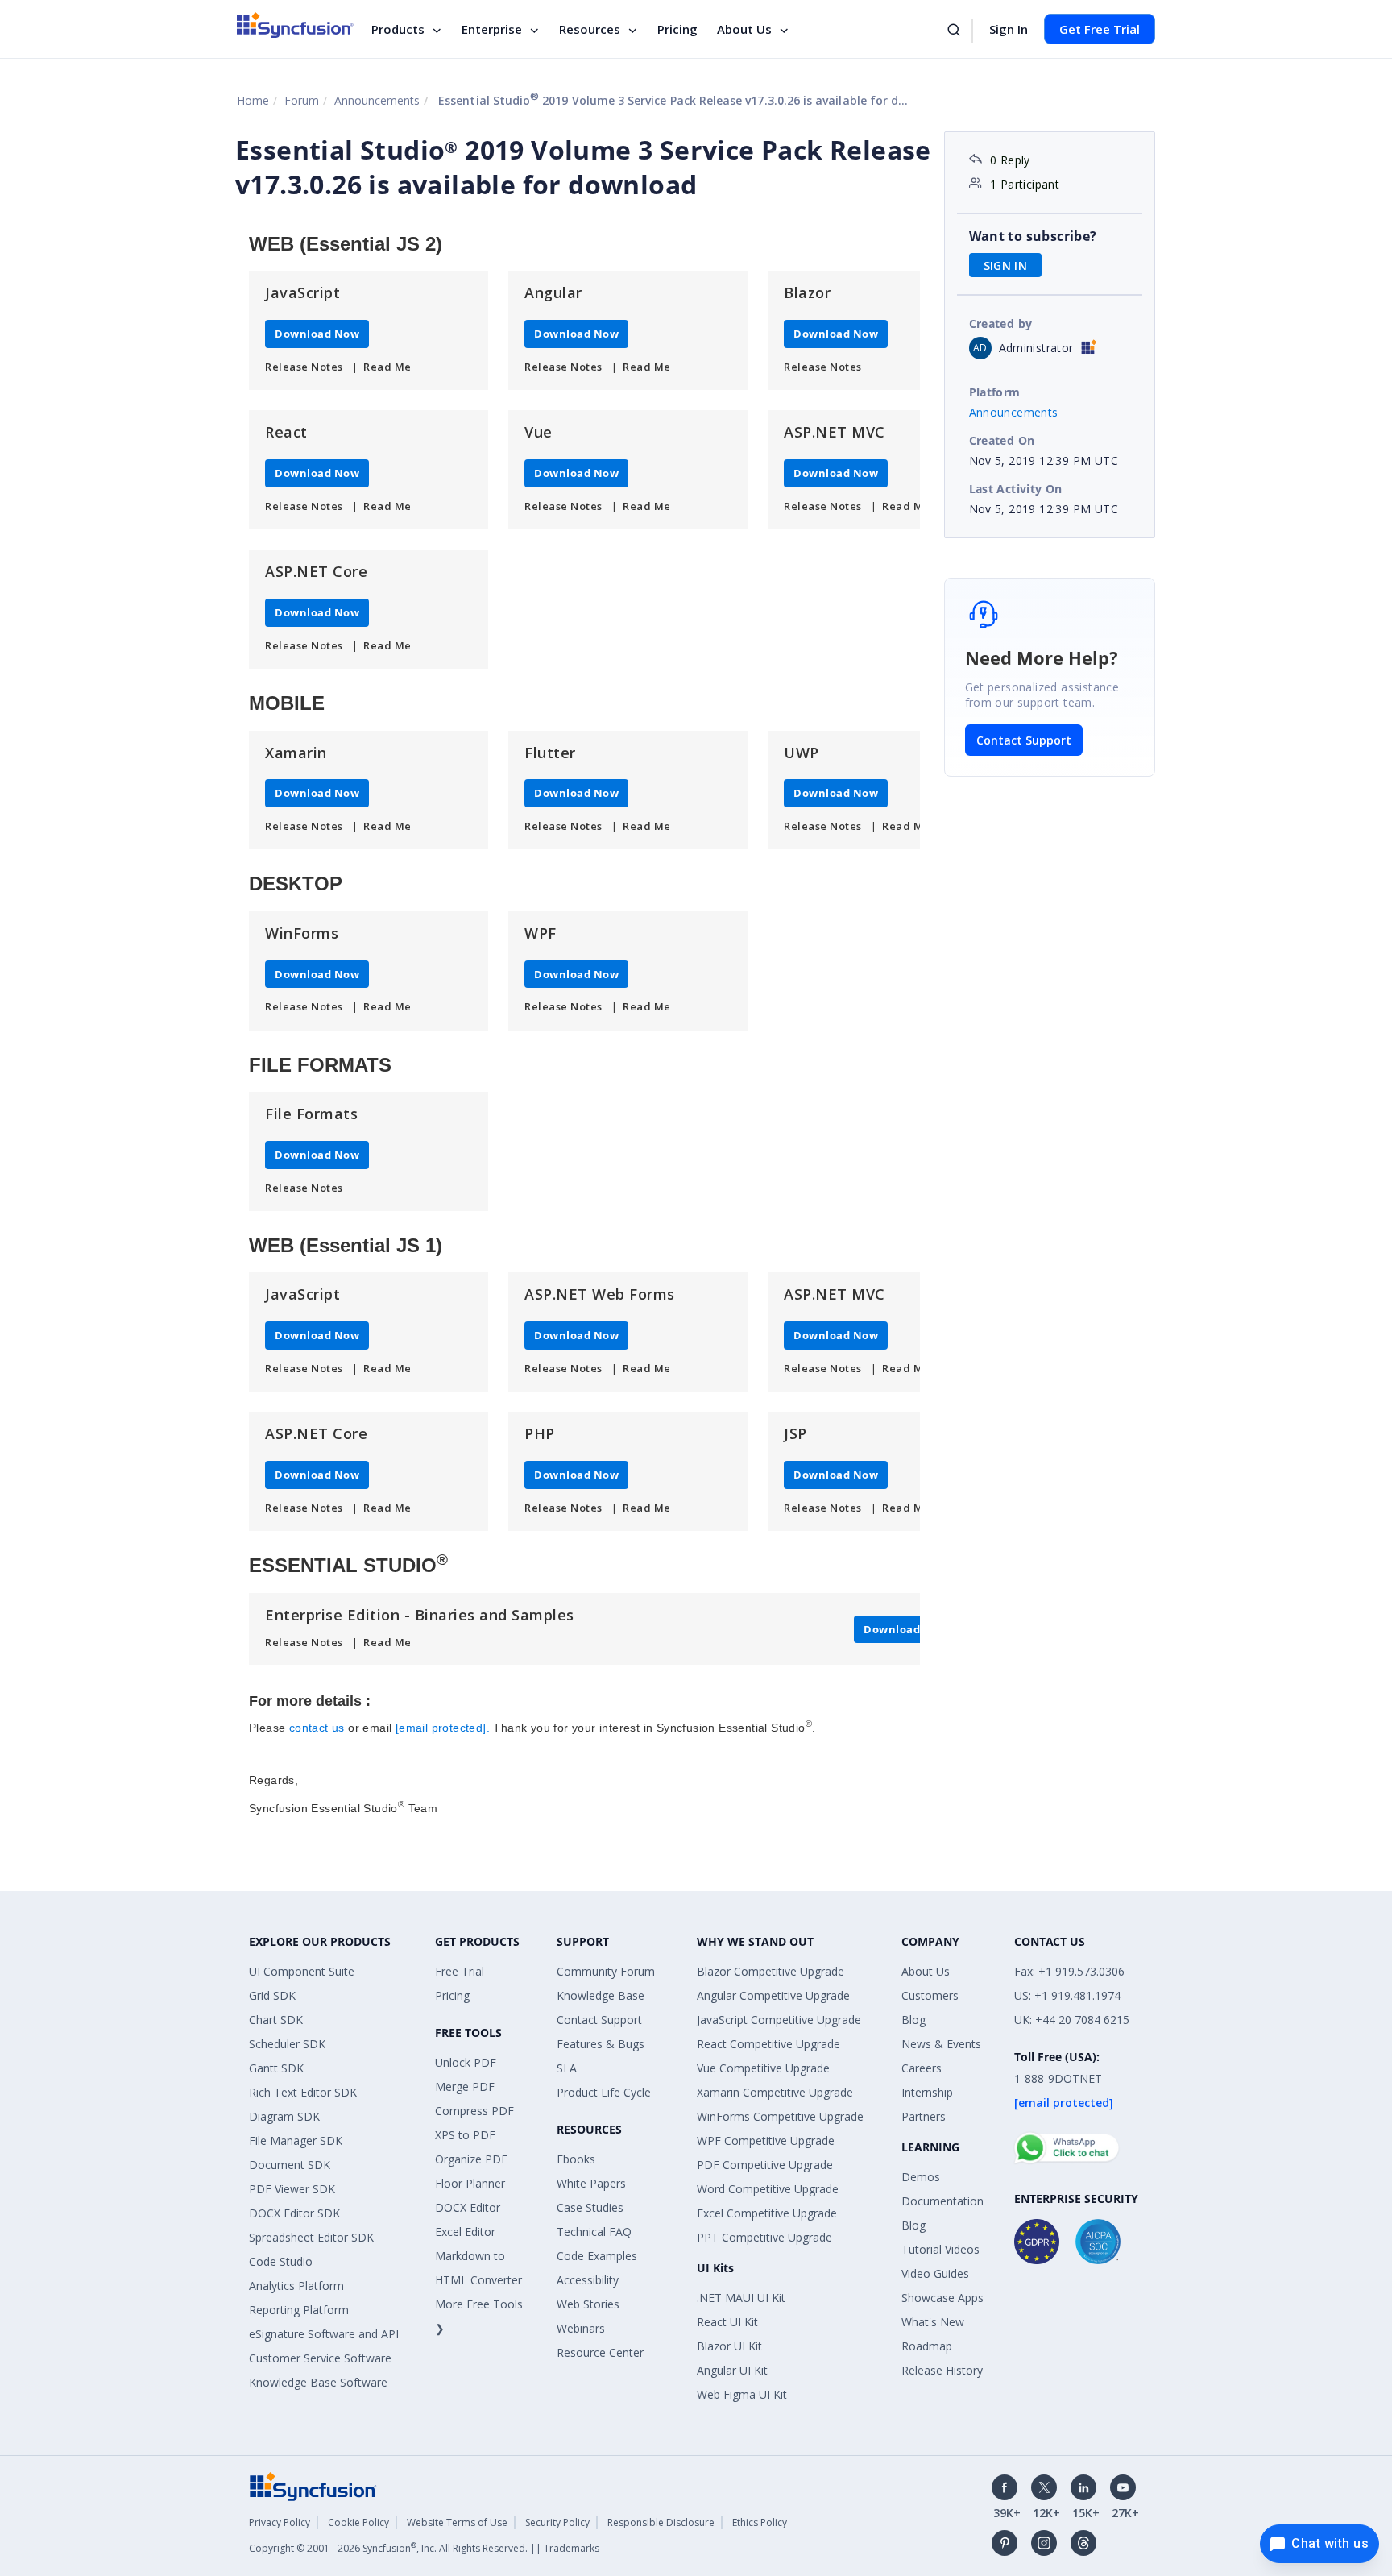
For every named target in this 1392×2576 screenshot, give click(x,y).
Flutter (550, 753)
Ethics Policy (760, 2522)
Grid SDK (272, 1995)
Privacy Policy (280, 2522)
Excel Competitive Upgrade (767, 2213)
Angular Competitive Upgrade (773, 1995)
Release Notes (304, 367)
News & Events (941, 2044)
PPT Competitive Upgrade (764, 2237)
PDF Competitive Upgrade (765, 2165)
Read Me (387, 367)
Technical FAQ (594, 2232)
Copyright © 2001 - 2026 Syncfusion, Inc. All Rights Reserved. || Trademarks (424, 2548)
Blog (913, 2020)
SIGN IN (1006, 265)
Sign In (1009, 29)
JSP (795, 1433)
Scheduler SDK (287, 2044)
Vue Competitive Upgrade (763, 2068)
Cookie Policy (358, 2522)
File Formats (311, 1114)
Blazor (807, 292)
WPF (541, 933)
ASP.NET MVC (835, 432)
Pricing (677, 29)
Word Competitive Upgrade (768, 2189)
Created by (1001, 324)
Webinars (581, 2328)
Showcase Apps (942, 2298)
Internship (927, 2092)
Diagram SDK (284, 2116)
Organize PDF (471, 2159)
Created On (1002, 440)
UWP (802, 753)
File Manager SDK (296, 2140)
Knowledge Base (601, 1995)
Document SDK (290, 2165)
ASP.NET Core (316, 571)
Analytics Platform (296, 2286)
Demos (921, 2177)
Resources (590, 29)
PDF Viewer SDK (292, 2189)
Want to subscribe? (1033, 236)
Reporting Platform (299, 2310)
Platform (995, 392)
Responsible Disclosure (661, 2522)
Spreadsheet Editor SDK (311, 2237)
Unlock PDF (466, 2062)
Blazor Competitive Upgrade (771, 1971)
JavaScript (302, 292)
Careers (922, 2068)
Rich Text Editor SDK (303, 2092)
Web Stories (588, 2304)
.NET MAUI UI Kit (741, 2298)
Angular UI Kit (732, 2370)
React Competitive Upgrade (768, 2044)
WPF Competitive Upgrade (766, 2140)
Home (253, 100)
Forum (302, 100)
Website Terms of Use (457, 2522)
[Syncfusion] (313, 2485)
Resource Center (600, 2352)
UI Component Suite (302, 1971)
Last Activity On (1016, 489)
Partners (924, 2116)
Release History (942, 2370)
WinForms (302, 933)
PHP (540, 1433)
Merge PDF (465, 2087)
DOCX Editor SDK (294, 2213)
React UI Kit (727, 2322)
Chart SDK (276, 2020)
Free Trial (460, 1971)
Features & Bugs (601, 2044)
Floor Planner (470, 2183)
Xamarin (296, 753)
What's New (933, 2322)
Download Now (317, 334)
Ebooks (576, 2159)
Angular (553, 292)
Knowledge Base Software (318, 2382)
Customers (930, 1995)
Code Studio (281, 2261)
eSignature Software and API (324, 2334)
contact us (317, 1728)
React (286, 432)
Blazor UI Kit (729, 2346)
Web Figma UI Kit (742, 2394)
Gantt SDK (276, 2068)
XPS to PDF (465, 2135)
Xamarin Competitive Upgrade (775, 2092)
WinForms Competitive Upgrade (780, 2116)
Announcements (377, 100)
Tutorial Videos (940, 2249)
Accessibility (588, 2280)
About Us (744, 29)
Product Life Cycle (604, 2092)
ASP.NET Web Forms (600, 1294)
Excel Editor (465, 2232)
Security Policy (557, 2522)
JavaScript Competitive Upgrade (779, 2020)
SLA (567, 2068)
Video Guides (935, 2273)
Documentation (942, 2201)
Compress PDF (474, 2111)
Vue (539, 432)
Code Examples (597, 2256)
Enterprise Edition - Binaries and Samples (420, 1615)
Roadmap (927, 2346)
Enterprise (492, 29)
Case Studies (590, 2207)
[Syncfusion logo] (295, 25)
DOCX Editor (468, 2207)
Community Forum (606, 1971)
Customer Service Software (320, 2358)
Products (398, 29)
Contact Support (1024, 740)
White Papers (591, 2183)
